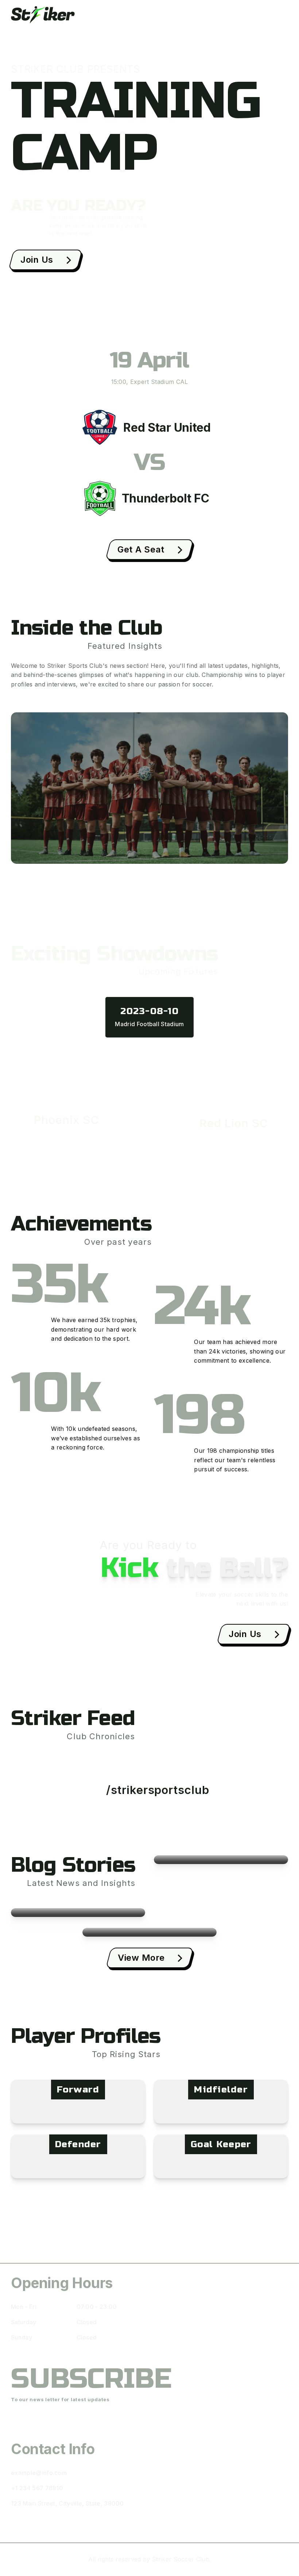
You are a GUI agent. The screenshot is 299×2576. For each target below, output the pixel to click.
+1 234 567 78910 (37, 2488)
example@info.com (39, 2473)
